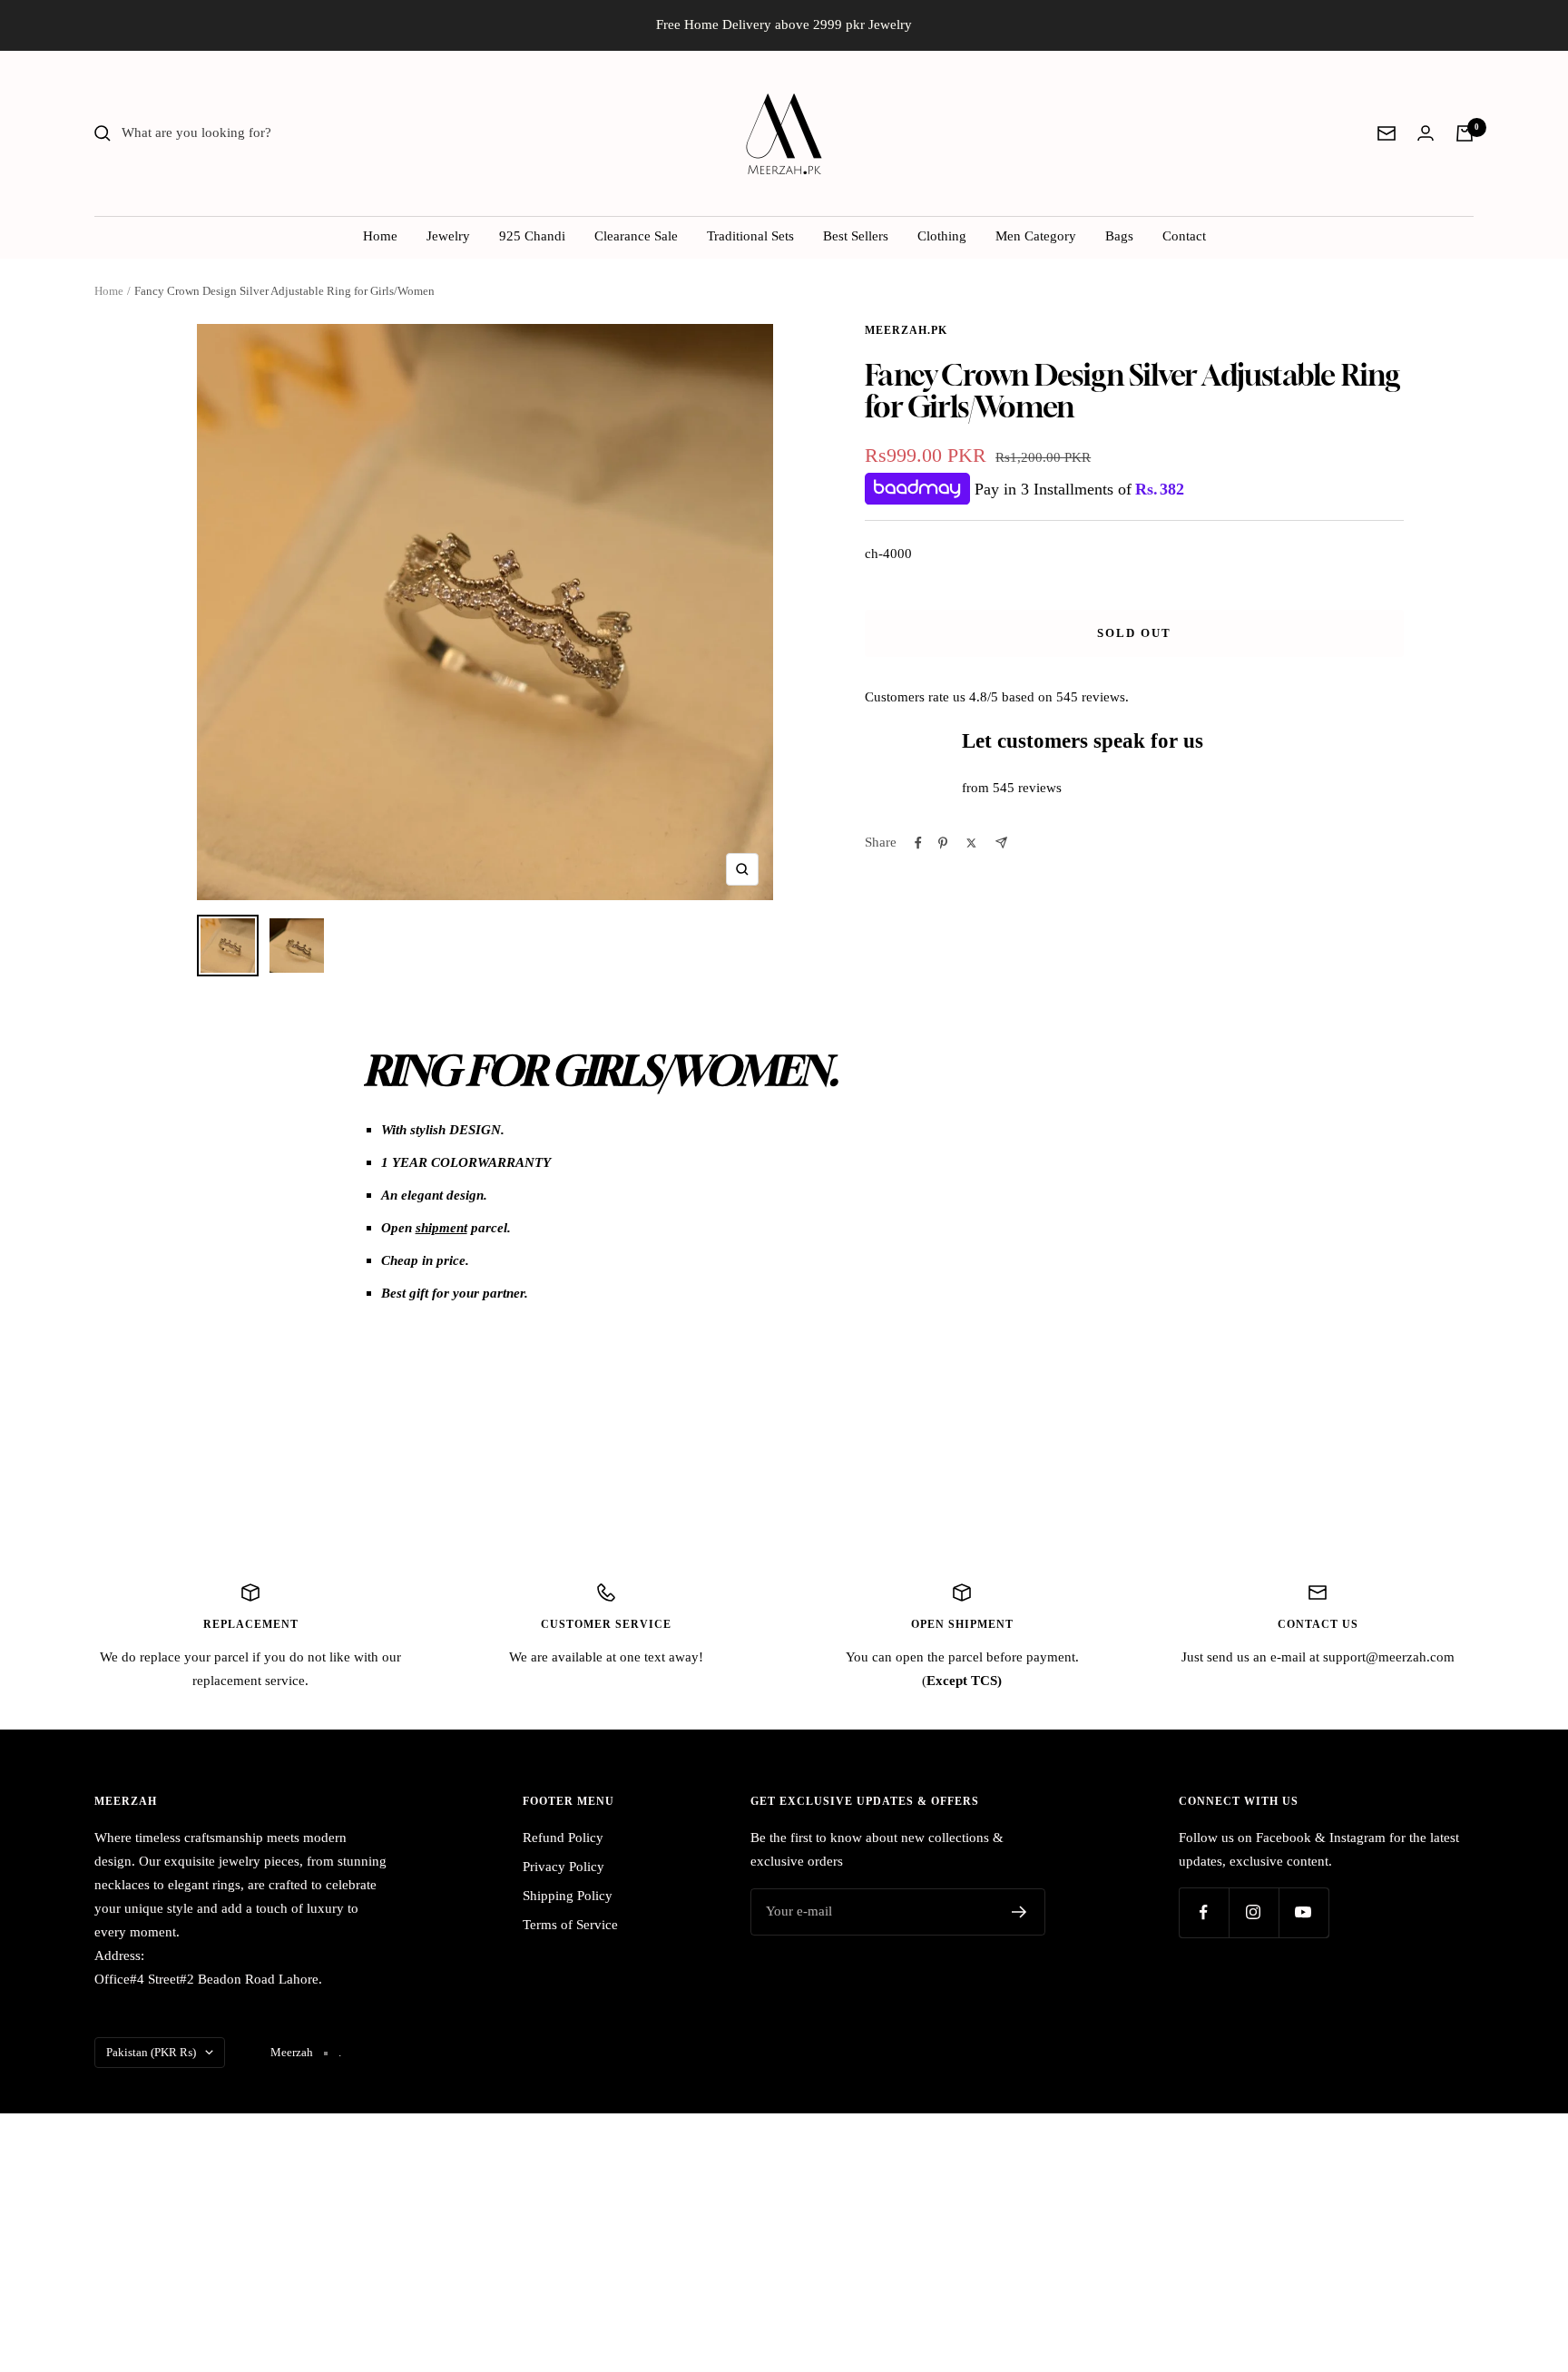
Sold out (1134, 633)
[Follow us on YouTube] (1303, 1912)
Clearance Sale (636, 236)
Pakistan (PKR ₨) (151, 2052)
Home (380, 236)
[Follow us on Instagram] (1254, 1912)
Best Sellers (856, 236)
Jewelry (448, 236)
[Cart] (1465, 133)
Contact (1184, 236)
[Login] (1426, 133)
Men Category (1036, 236)
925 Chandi (532, 236)
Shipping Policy (568, 1896)
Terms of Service (570, 1925)
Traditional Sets (750, 236)
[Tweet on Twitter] (971, 843)
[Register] (1019, 1912)
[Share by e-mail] (1001, 843)
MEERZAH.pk (906, 330)
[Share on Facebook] (918, 843)
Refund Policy (563, 1838)
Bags (1119, 236)
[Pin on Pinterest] (943, 843)
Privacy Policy (563, 1867)
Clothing (942, 236)
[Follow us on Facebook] (1204, 1912)
